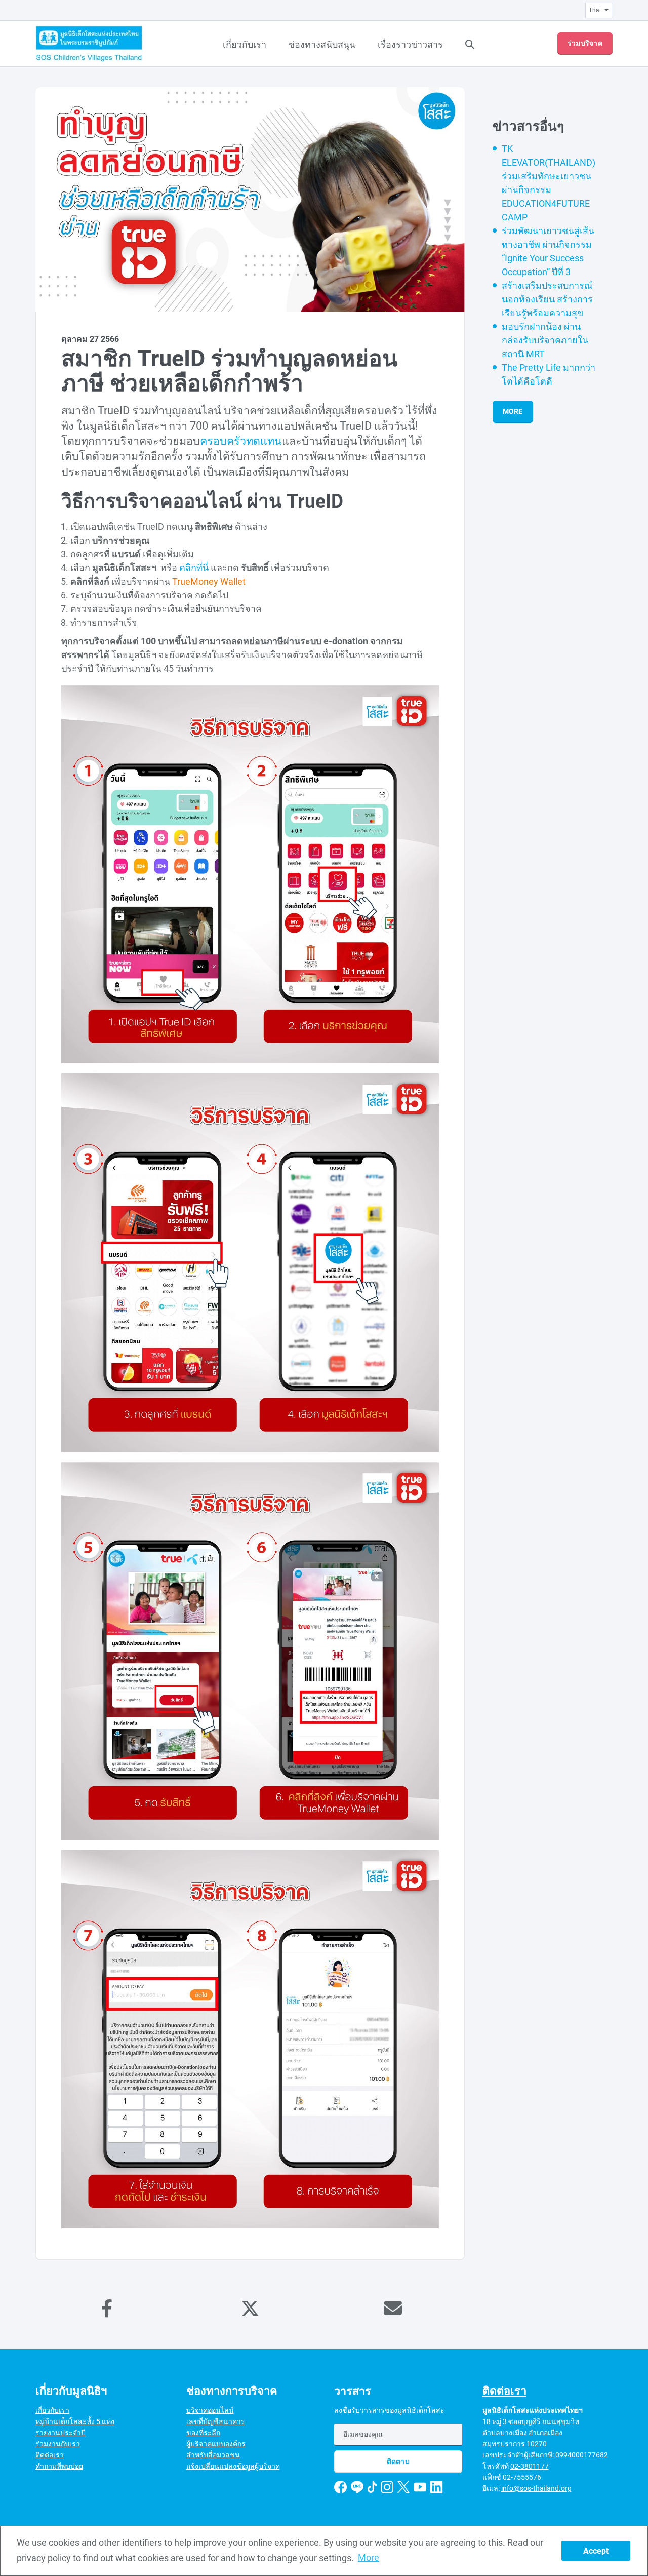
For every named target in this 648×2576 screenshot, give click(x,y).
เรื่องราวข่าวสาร (410, 44)
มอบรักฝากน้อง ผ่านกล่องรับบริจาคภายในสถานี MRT (545, 340)
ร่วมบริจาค (585, 43)
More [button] (369, 2558)
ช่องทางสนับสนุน (322, 44)
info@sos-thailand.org (536, 2488)
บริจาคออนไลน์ (210, 2410)
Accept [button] (596, 2551)
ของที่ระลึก (203, 2433)
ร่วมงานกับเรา (58, 2444)
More (513, 411)
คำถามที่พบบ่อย (59, 2466)
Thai (595, 10)
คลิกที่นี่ (194, 568)
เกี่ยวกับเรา (245, 44)
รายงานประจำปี (60, 2433)
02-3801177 (530, 2466)
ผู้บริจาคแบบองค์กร (216, 2444)
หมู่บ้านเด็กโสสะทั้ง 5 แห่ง (75, 2421)
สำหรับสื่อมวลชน (213, 2455)
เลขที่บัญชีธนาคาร (216, 2421)
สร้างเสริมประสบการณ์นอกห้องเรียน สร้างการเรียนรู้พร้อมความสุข (547, 299)
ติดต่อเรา (50, 2455)
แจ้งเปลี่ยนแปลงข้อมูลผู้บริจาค (233, 2466)
